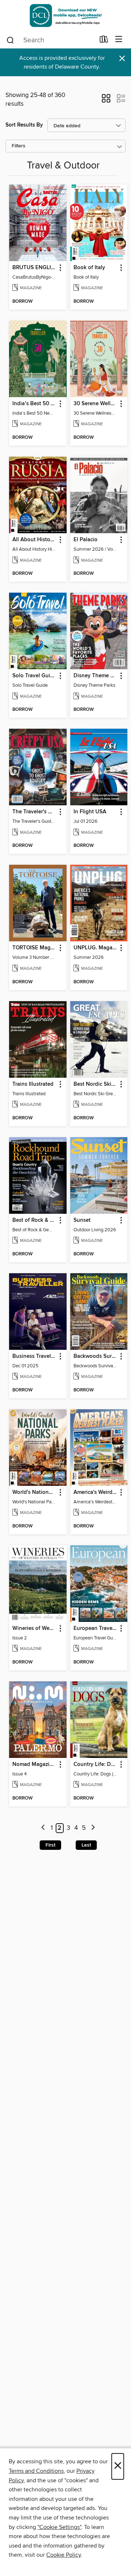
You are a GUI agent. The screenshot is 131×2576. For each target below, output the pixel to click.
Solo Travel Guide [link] (34, 676)
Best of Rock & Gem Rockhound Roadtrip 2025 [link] (34, 1220)
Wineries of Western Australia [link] (34, 1628)
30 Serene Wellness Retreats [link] (96, 404)
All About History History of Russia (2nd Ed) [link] (34, 540)
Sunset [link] (82, 1220)
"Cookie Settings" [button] (59, 2527)
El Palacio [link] (86, 540)
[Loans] (104, 41)
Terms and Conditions (36, 2471)
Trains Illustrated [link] (33, 1084)
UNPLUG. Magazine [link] (96, 948)
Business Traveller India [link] (34, 1356)
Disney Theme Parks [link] (96, 676)
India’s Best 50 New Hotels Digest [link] (34, 404)
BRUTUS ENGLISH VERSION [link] (34, 268)
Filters (19, 146)
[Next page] (93, 1828)
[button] (106, 101)
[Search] (10, 40)
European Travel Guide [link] (96, 1628)
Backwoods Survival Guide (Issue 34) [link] (96, 1356)
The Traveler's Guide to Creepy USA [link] (34, 812)
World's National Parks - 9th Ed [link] (34, 1492)
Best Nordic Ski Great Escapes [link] (96, 1084)
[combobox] (50, 40)
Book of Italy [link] (89, 268)
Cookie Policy (63, 2555)
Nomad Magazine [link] (34, 1765)
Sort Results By (24, 125)
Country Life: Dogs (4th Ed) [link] (96, 1765)
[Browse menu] (119, 40)
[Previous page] (43, 1828)
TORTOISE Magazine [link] (34, 948)
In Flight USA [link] (90, 812)
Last (86, 1845)
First (50, 1845)
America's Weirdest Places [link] (96, 1492)
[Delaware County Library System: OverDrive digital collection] (65, 16)
